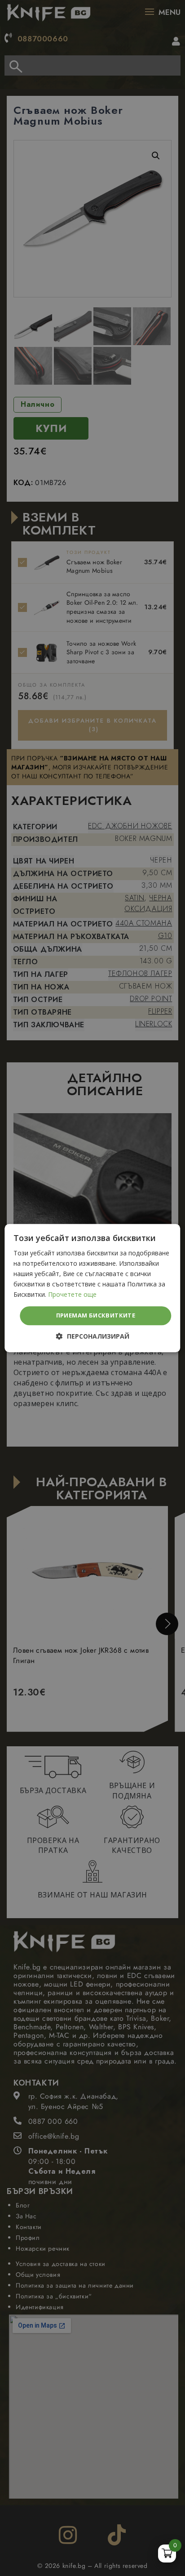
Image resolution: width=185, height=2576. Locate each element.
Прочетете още (72, 1295)
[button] (93, 1336)
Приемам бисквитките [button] (96, 1316)
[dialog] (92, 1288)
